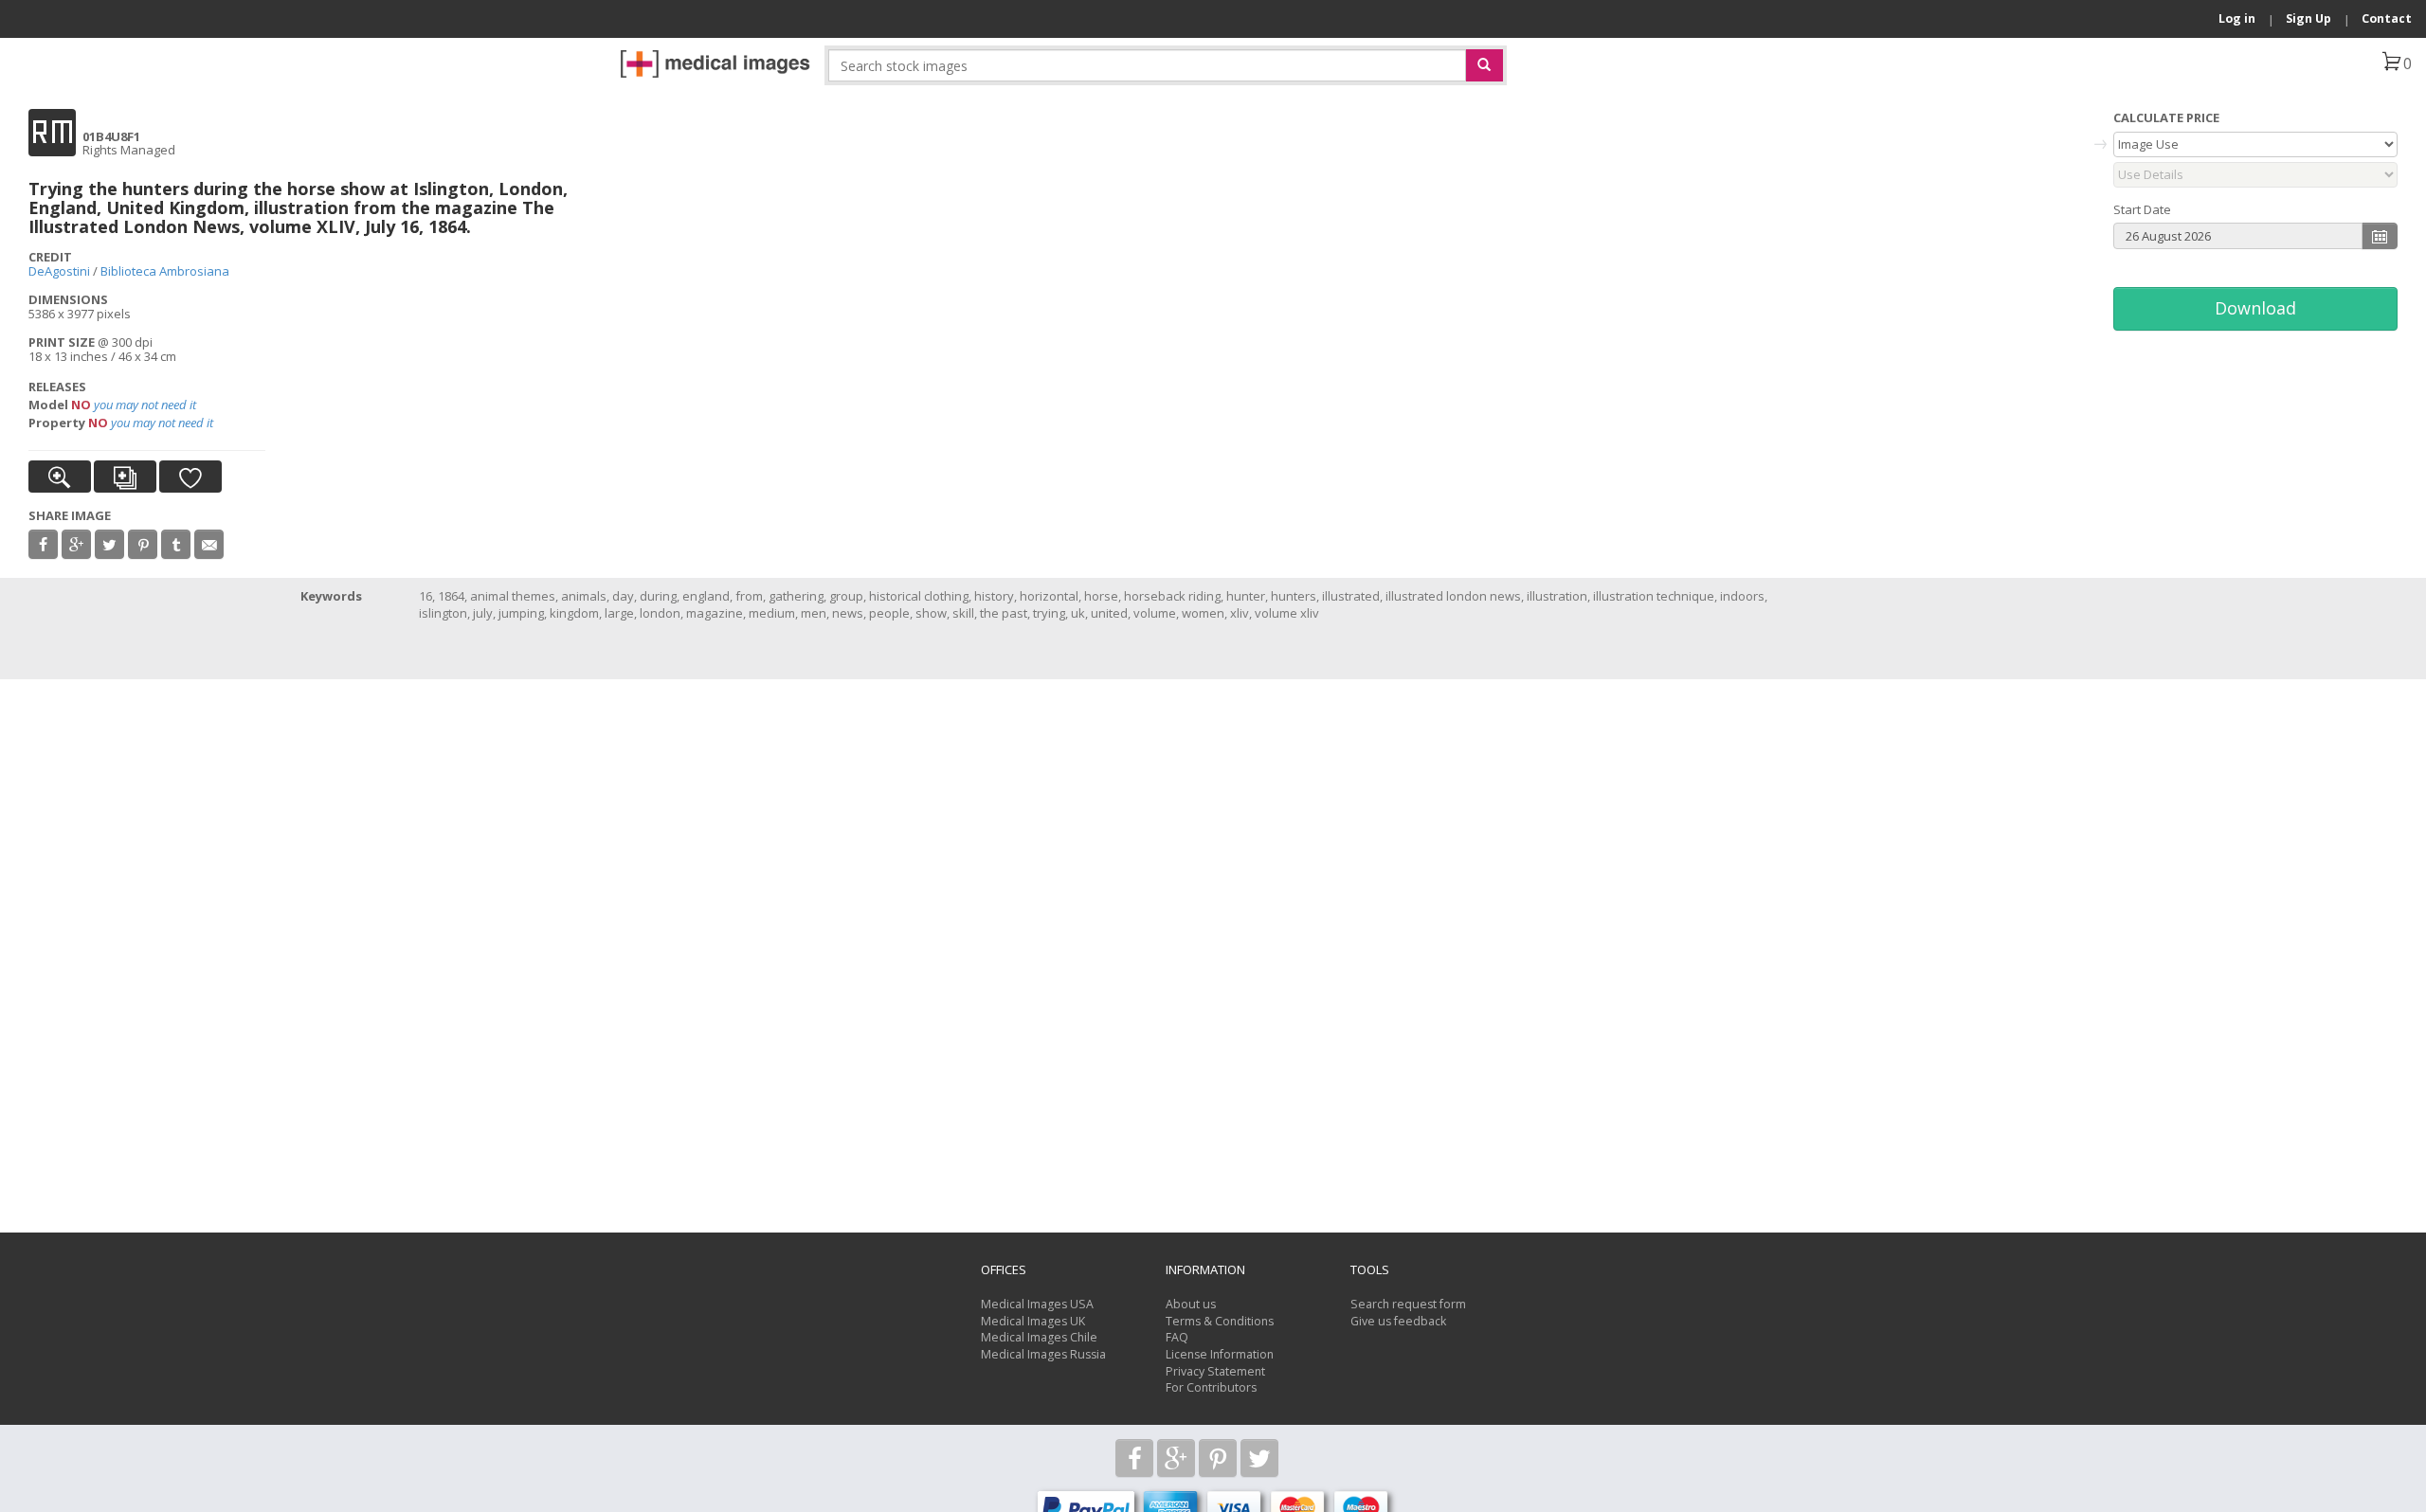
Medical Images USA (1037, 1304)
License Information (1220, 1354)
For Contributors (1211, 1387)
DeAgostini (59, 271)
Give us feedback (1398, 1321)
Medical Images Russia (1043, 1354)
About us (1191, 1304)
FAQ (1177, 1337)
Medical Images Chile (1039, 1337)
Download (2255, 308)
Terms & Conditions (1220, 1321)
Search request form (1408, 1304)
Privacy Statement (1215, 1371)
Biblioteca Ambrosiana (165, 271)
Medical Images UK (1033, 1321)
